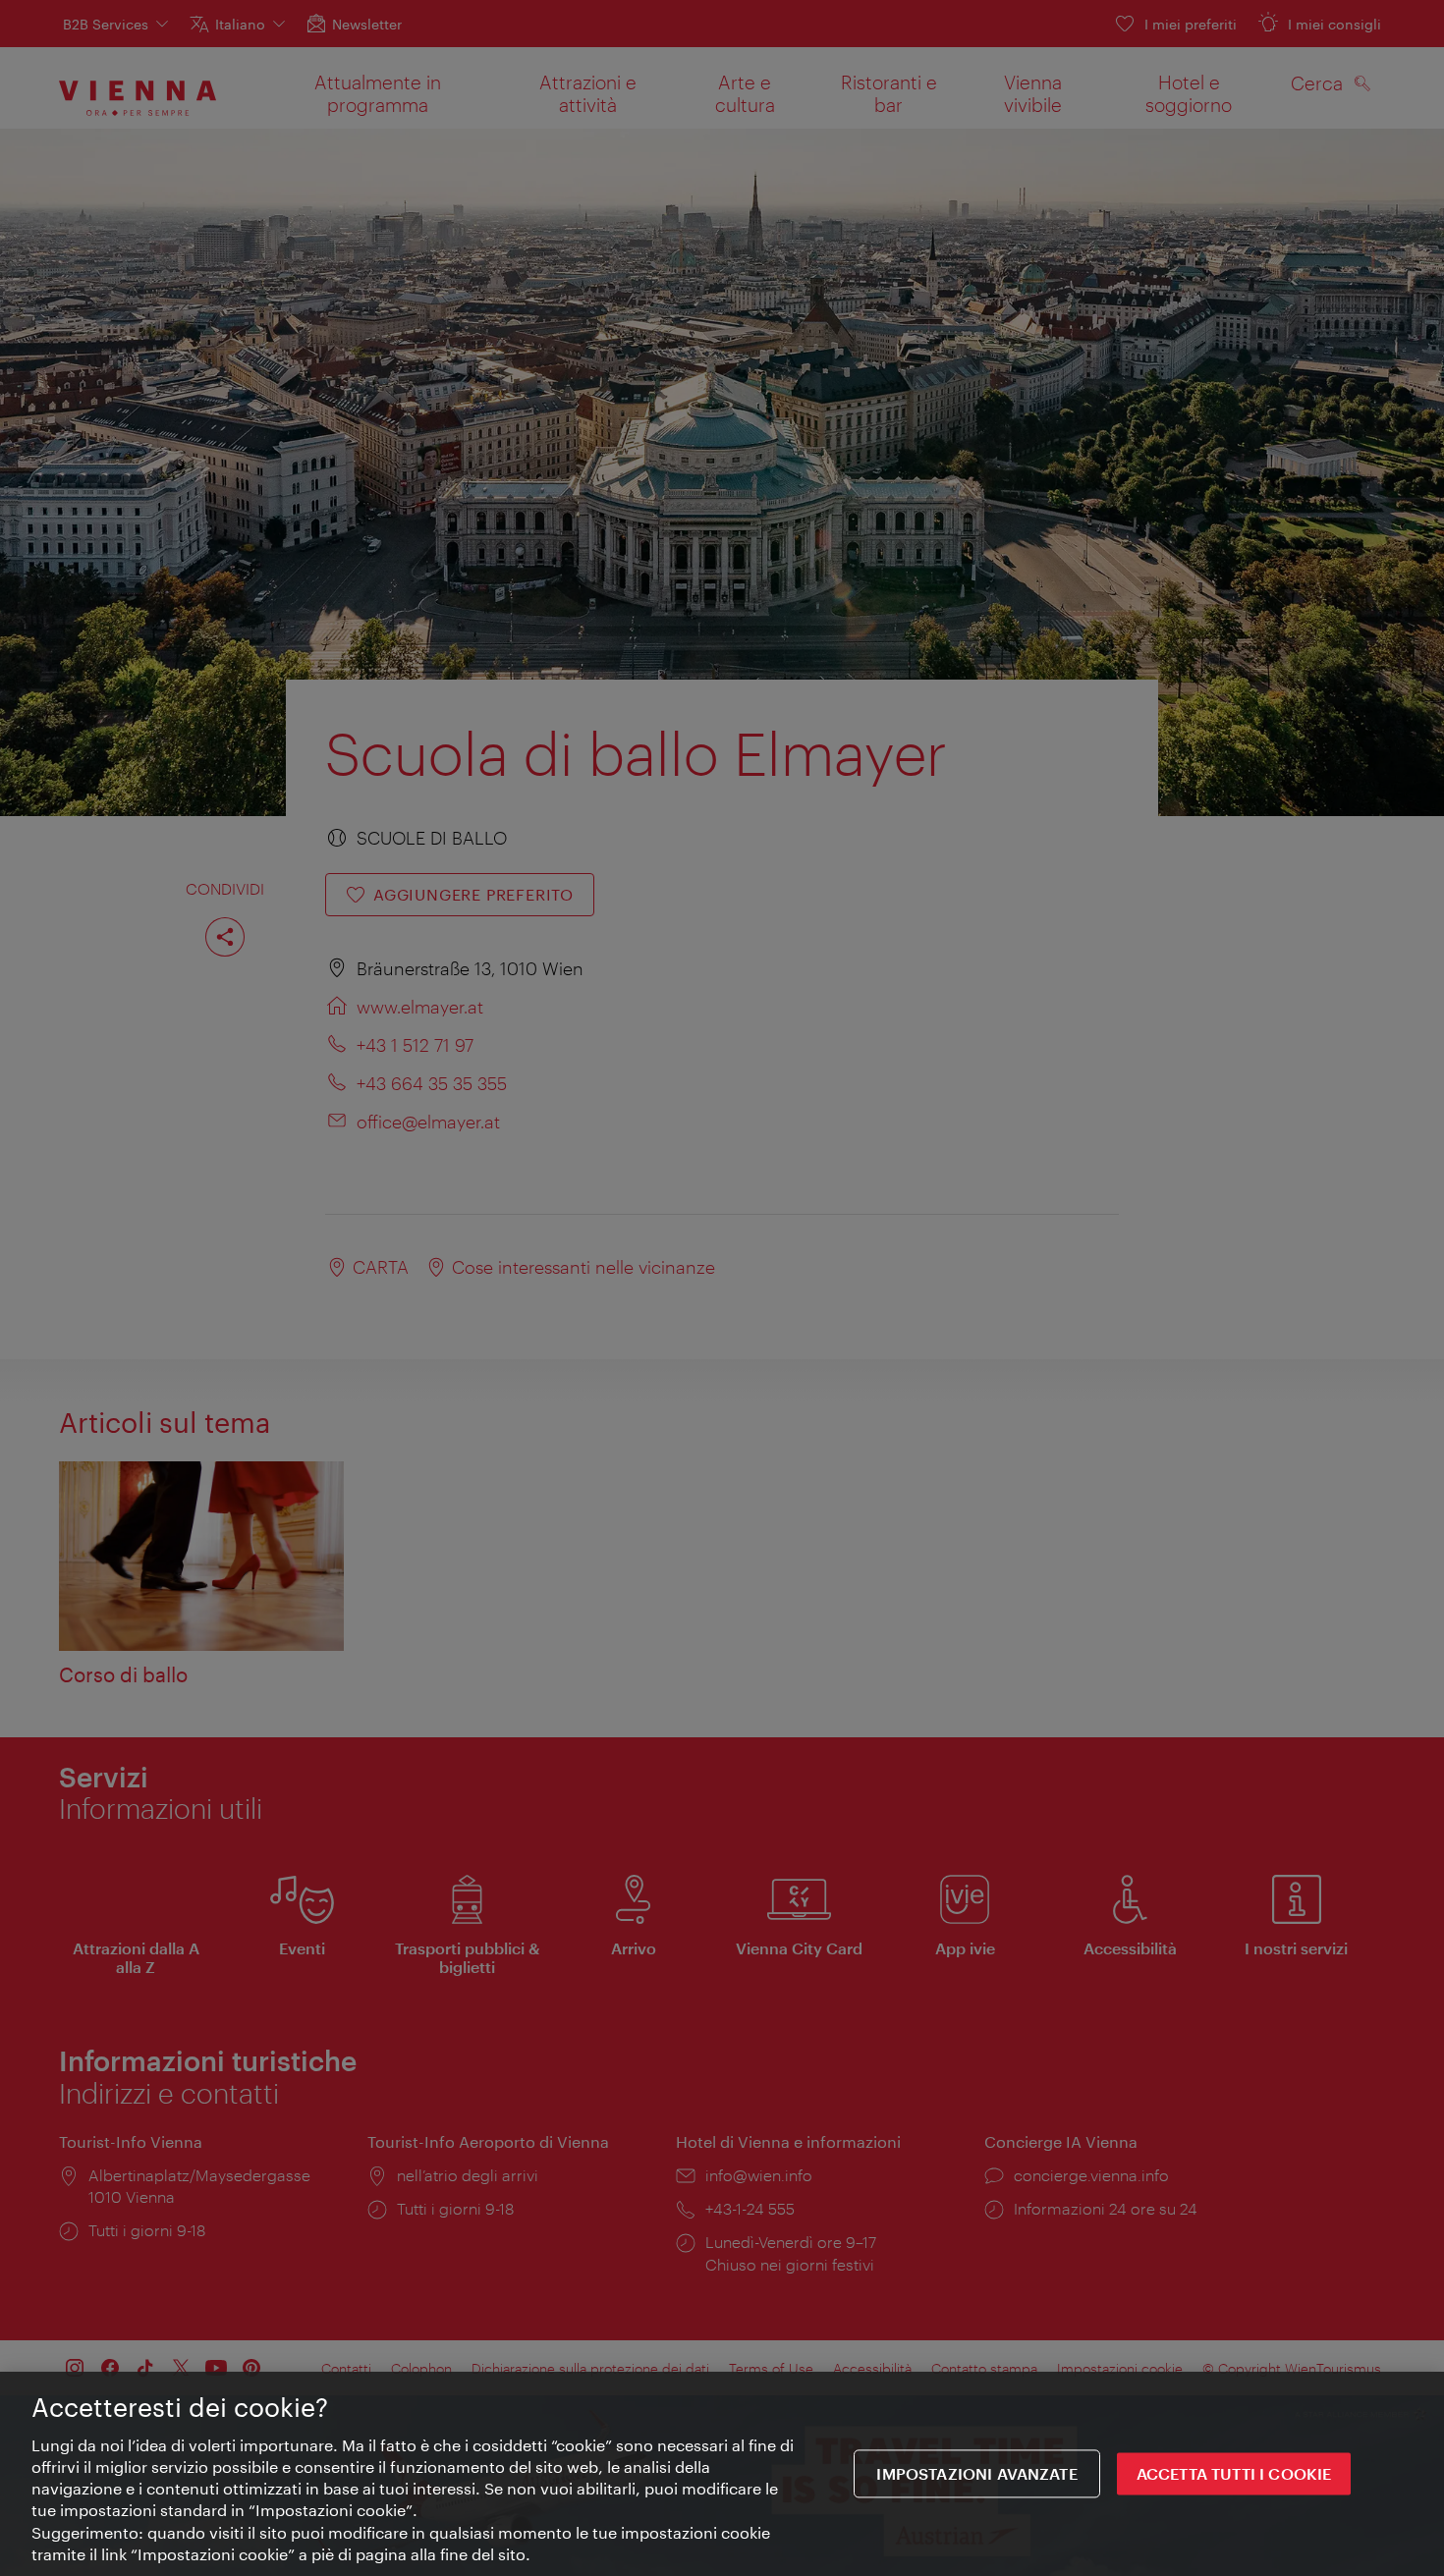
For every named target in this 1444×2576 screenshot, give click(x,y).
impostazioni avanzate (976, 2474)
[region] (722, 2474)
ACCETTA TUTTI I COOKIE (1234, 2474)
